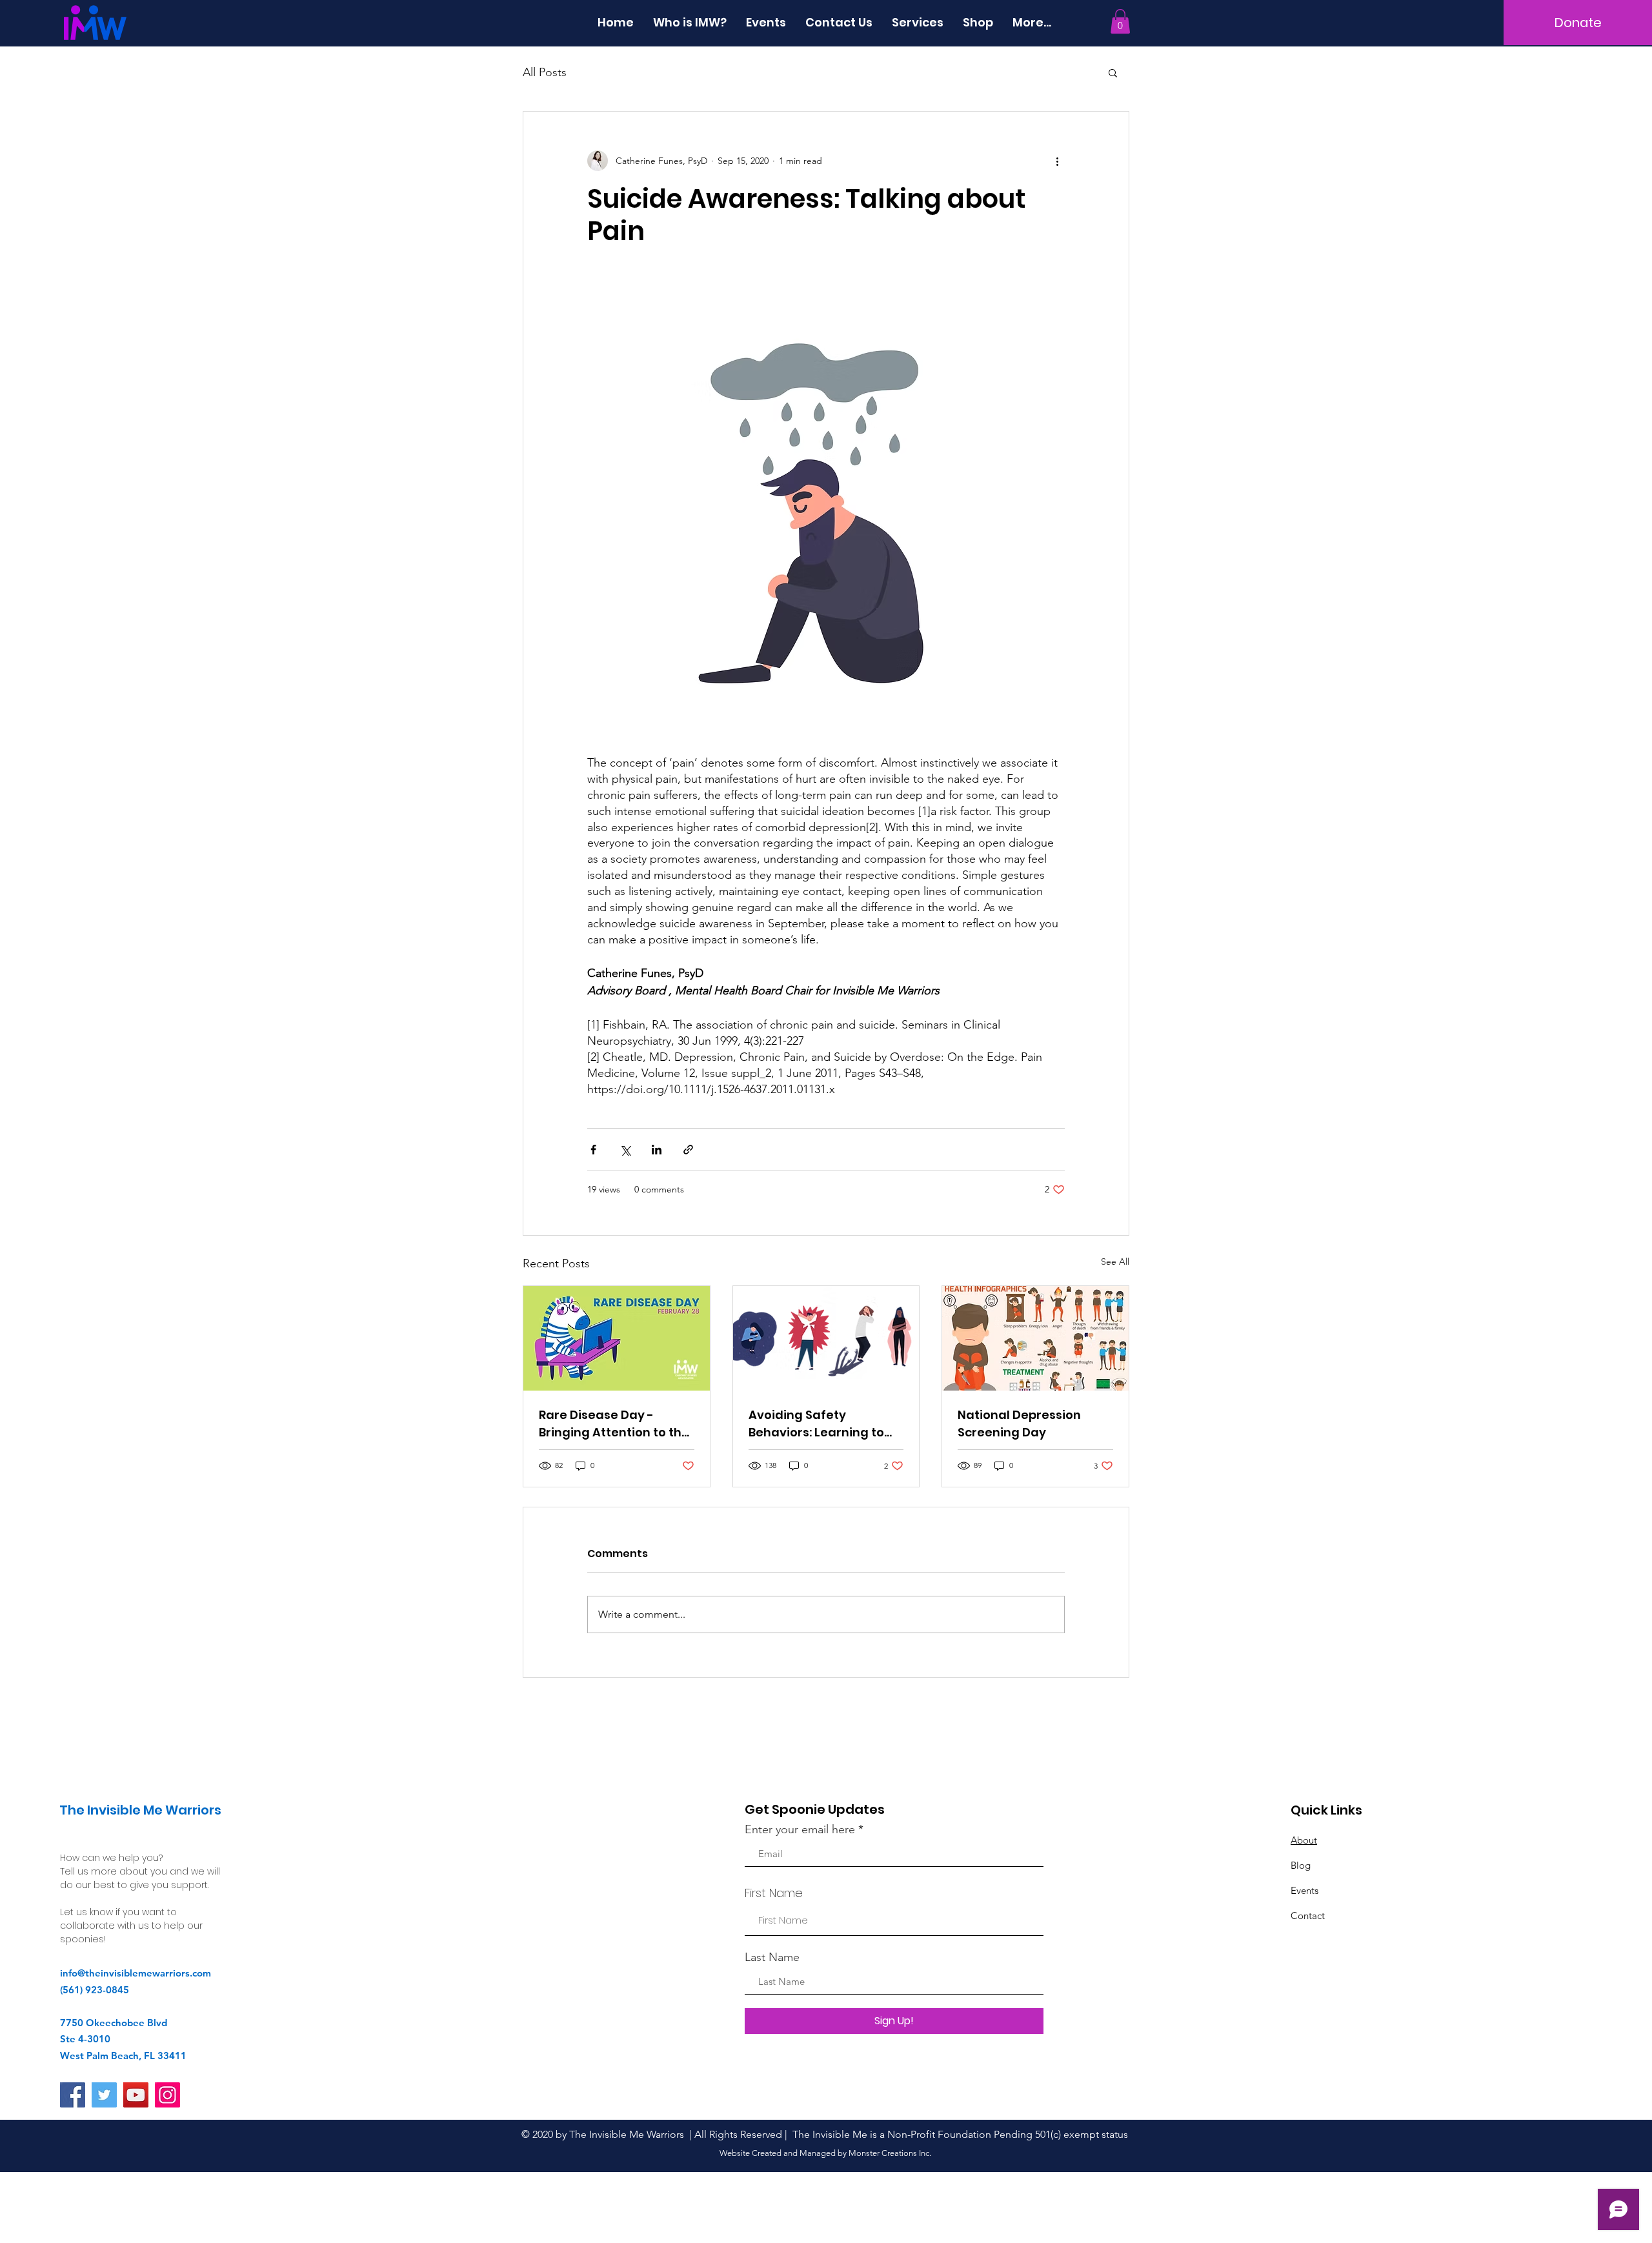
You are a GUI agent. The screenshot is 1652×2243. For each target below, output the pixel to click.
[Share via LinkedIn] (657, 1150)
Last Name (772, 1957)
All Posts (545, 72)
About (1304, 1840)
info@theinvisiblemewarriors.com (136, 1973)
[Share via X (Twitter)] (625, 1150)
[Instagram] (167, 2095)
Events (1304, 1890)
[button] (1120, 21)
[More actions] (1057, 161)
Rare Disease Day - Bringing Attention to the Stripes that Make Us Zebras (614, 1424)
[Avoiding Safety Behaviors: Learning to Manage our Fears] (826, 1338)
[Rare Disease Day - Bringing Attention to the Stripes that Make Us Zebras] (617, 1338)
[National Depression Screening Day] (1035, 1338)
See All (1115, 1262)
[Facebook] (73, 2095)
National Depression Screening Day (1019, 1423)
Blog (1301, 1865)
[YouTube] (136, 2095)
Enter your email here (800, 1829)
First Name (774, 1893)
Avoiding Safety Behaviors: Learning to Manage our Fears (816, 1424)
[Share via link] (688, 1150)
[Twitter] (104, 2095)
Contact (1308, 1916)
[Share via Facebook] (593, 1150)
